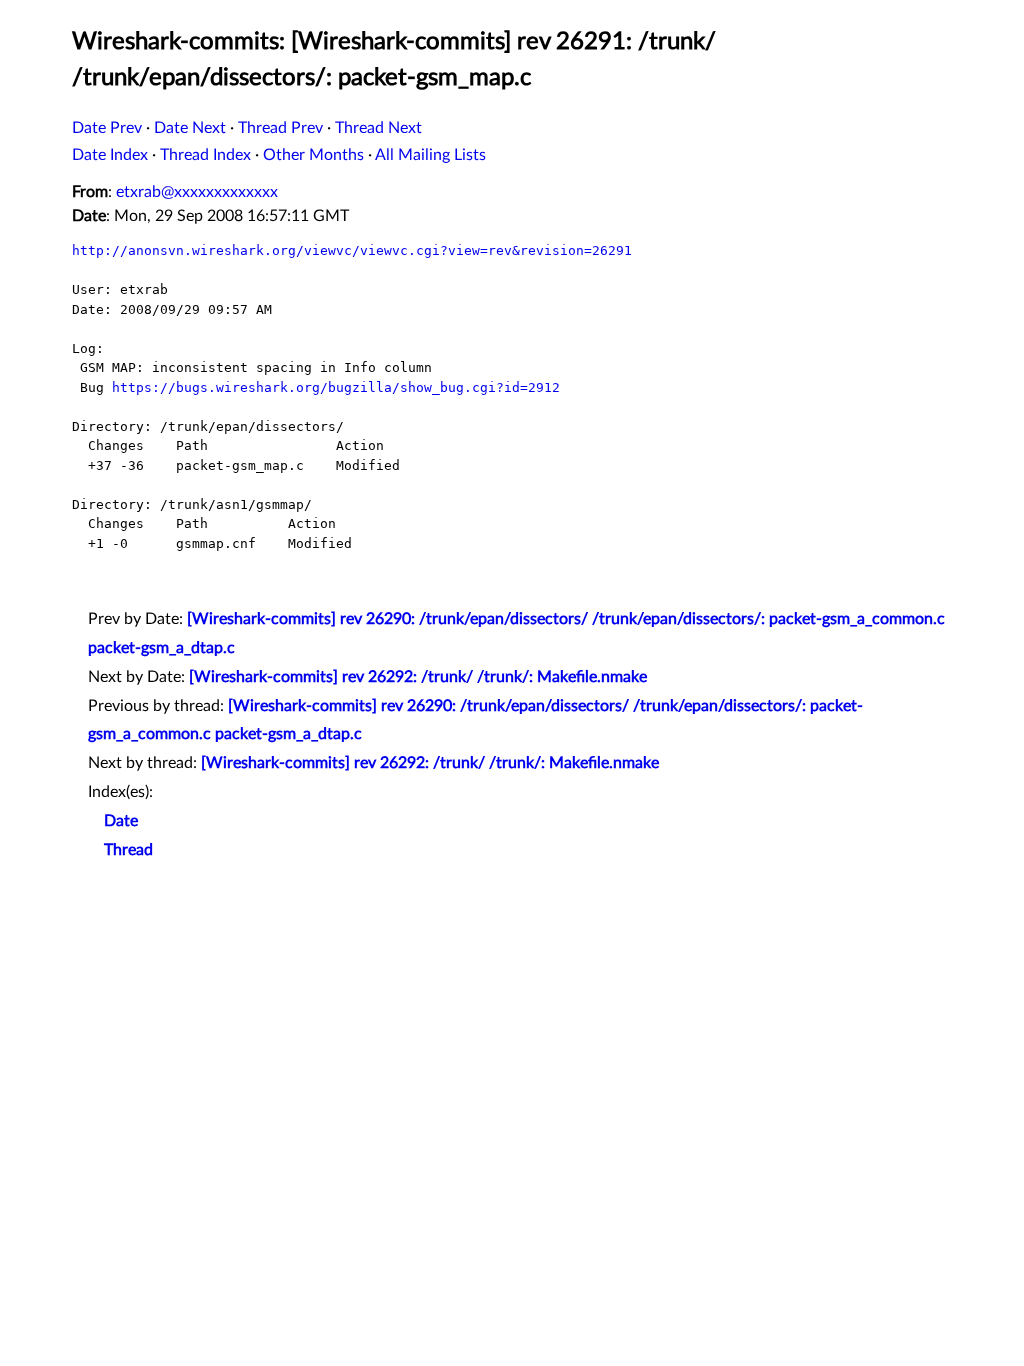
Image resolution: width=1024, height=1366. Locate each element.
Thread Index (205, 155)
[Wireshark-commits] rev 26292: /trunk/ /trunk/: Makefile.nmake (418, 677)
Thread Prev (280, 128)
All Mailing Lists (430, 155)
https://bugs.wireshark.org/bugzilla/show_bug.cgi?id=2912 (336, 387)
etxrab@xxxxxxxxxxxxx (197, 192)
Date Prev (107, 128)
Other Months (313, 155)
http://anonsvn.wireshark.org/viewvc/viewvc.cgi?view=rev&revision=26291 (352, 250)
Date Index (110, 155)
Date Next (190, 128)
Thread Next (378, 128)
